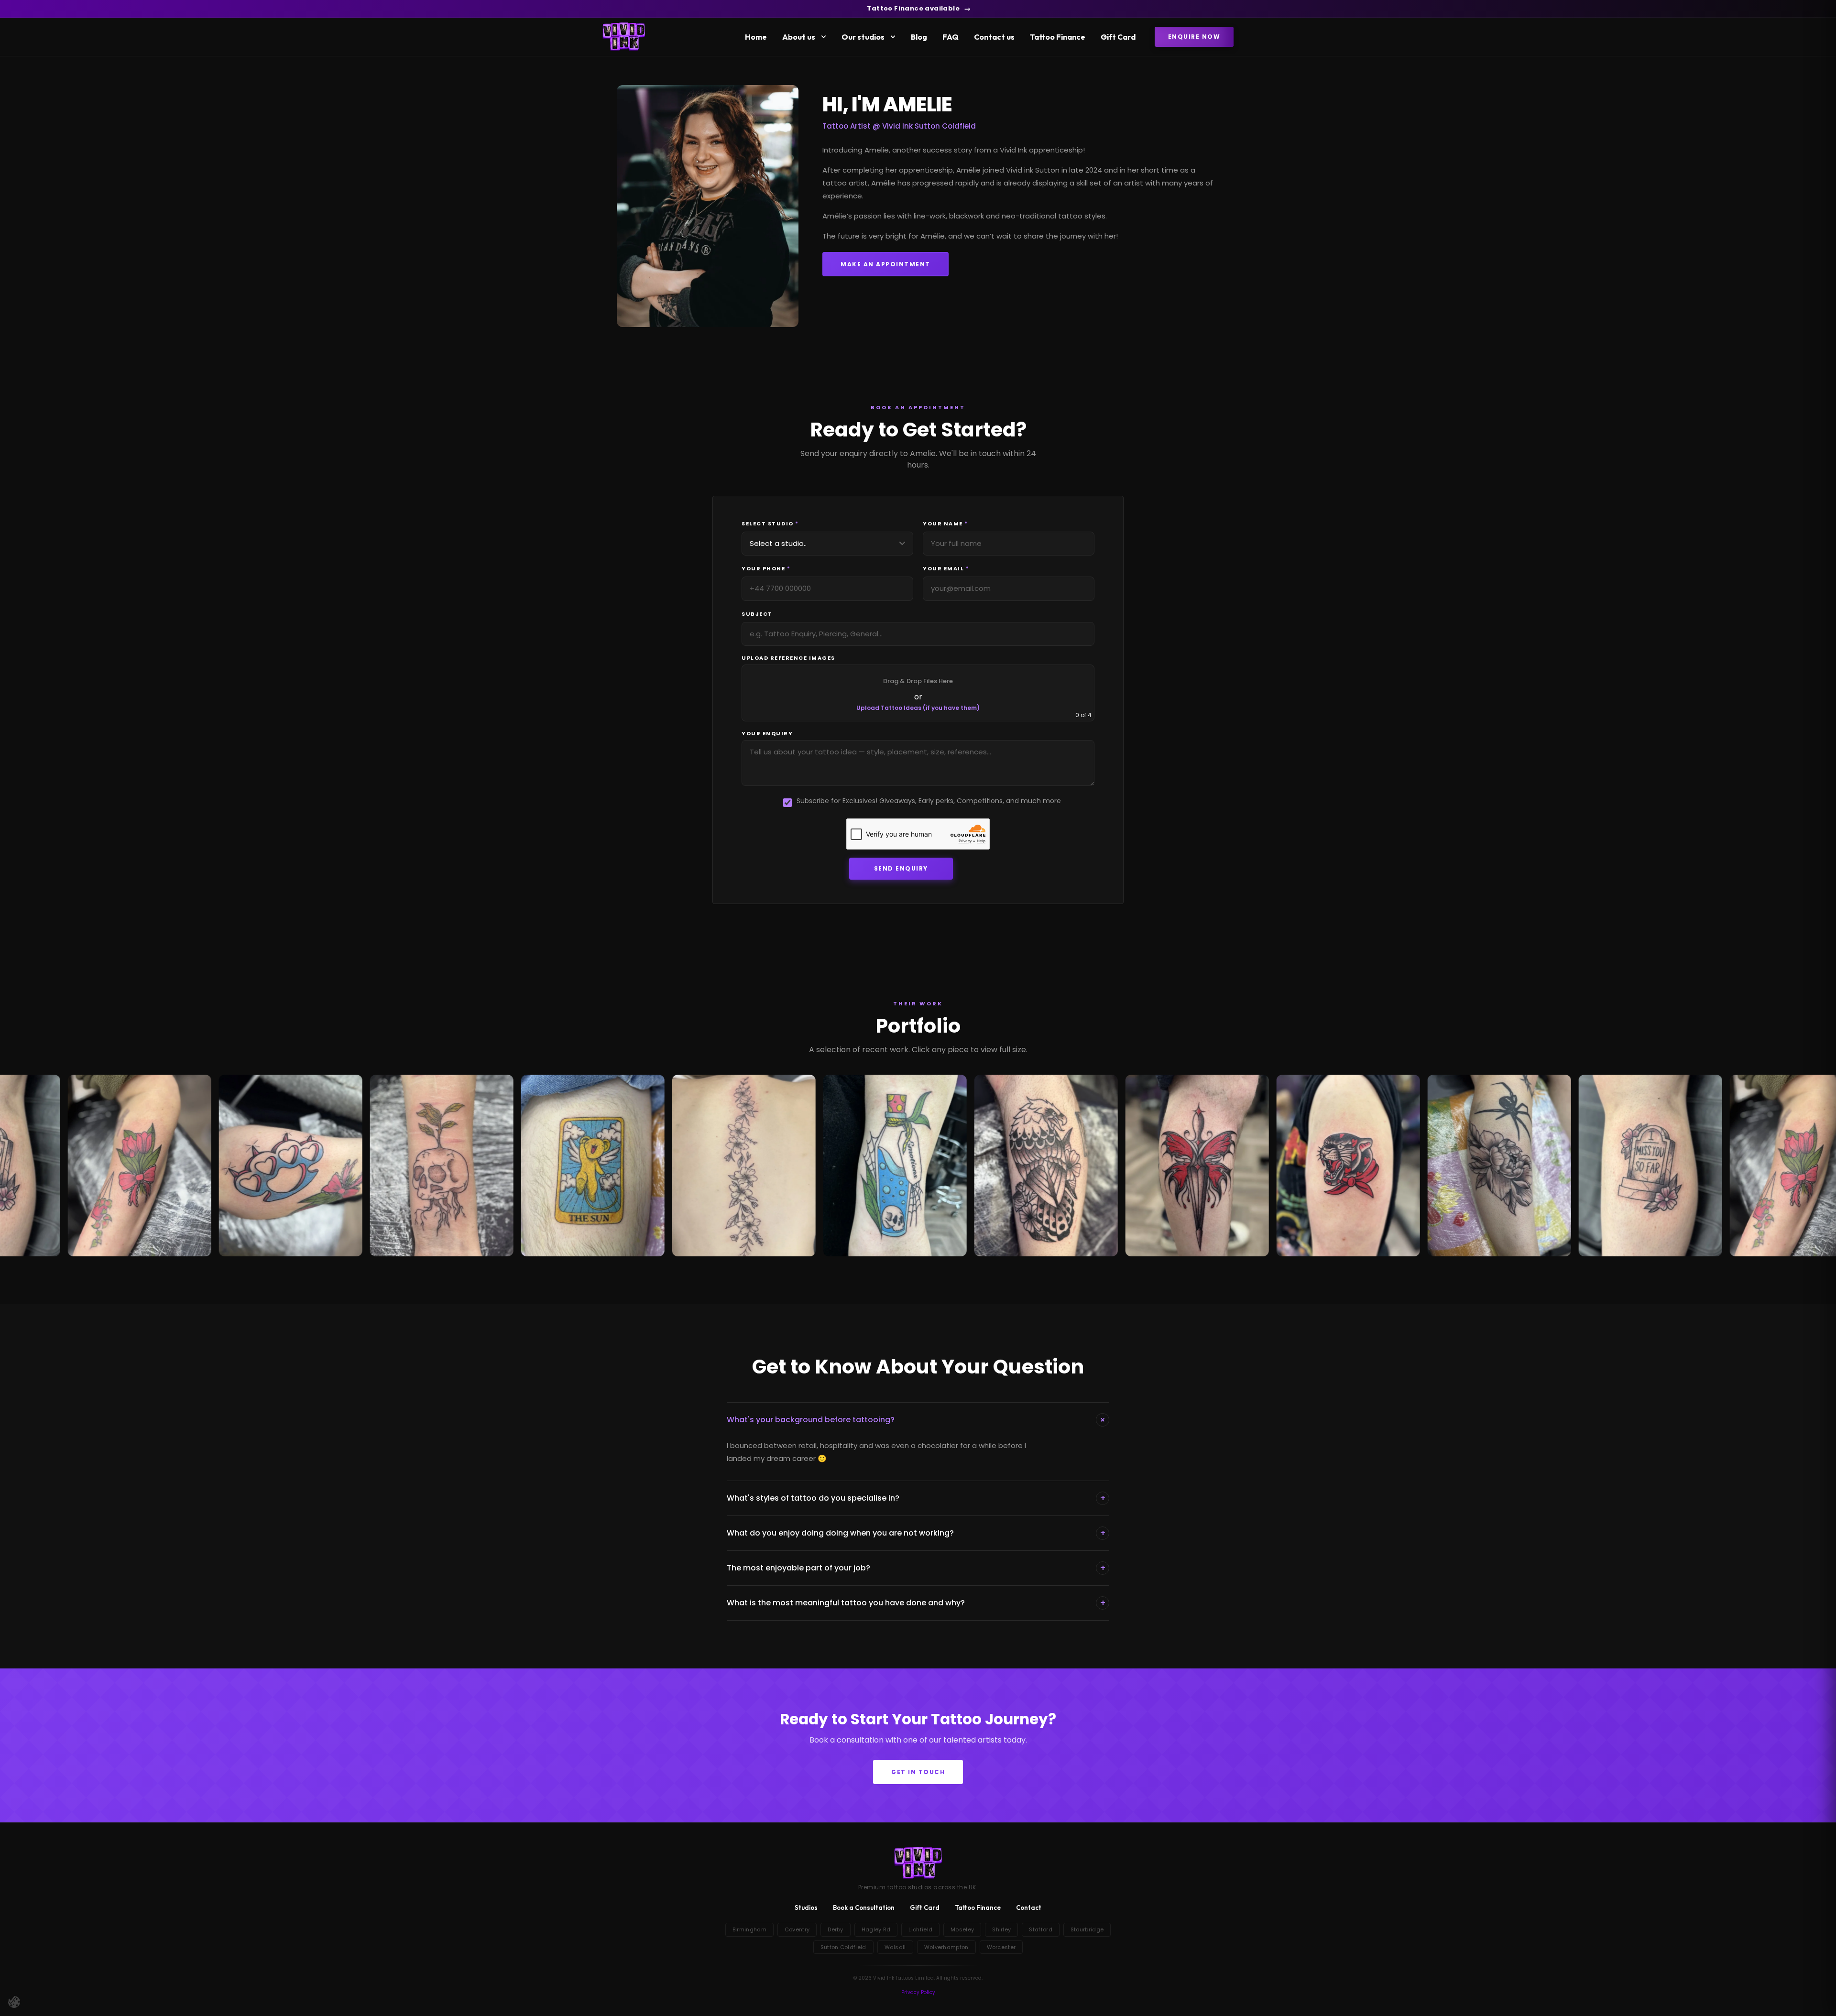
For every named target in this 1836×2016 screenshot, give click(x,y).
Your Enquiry (767, 734)
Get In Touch (918, 1772)
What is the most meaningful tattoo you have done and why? (916, 1603)
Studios (806, 1907)
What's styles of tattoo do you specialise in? (916, 1498)
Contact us (994, 37)
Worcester (1001, 1947)
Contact (1029, 1907)
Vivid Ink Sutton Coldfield (929, 126)
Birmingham (749, 1929)
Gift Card (1118, 37)
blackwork (967, 216)
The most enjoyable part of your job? (916, 1568)
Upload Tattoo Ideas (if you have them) (918, 708)
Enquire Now (1194, 37)
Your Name (945, 524)
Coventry (797, 1929)
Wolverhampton (946, 1947)
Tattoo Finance (1058, 37)
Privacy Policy (918, 1992)
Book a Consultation (864, 1907)
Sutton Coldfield (843, 1947)
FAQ (951, 37)
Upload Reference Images (788, 658)
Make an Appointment (885, 264)
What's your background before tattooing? (918, 1420)
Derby (836, 1929)
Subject (757, 614)
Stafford (1040, 1929)
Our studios (863, 37)
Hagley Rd (876, 1929)
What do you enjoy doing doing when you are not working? (916, 1533)
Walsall (895, 1947)
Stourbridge (1087, 1929)
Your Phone (766, 569)
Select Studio (770, 524)
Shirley (1001, 1929)
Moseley (962, 1929)
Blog (919, 37)
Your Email (946, 569)
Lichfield (920, 1929)
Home (756, 37)
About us (799, 37)
